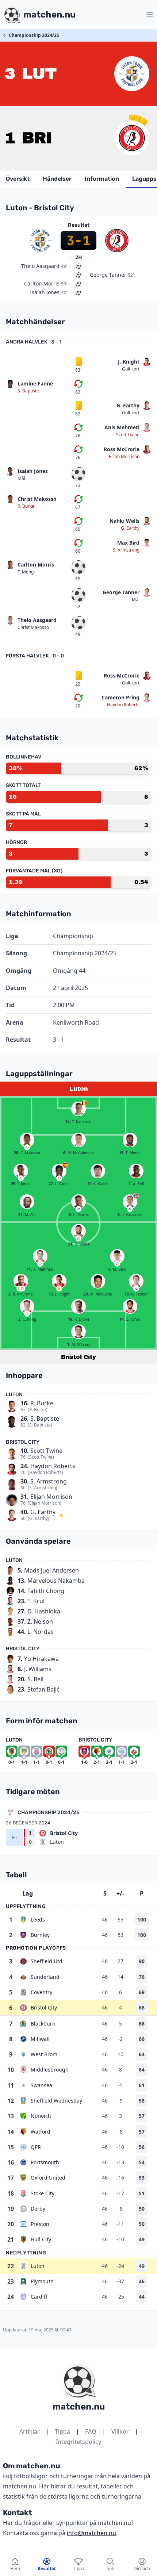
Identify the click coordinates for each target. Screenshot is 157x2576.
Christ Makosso (37, 499)
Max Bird (128, 543)
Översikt (18, 179)
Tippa (62, 2431)
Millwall (40, 2039)
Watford (41, 2132)
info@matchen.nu (91, 2533)
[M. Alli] (27, 1202)
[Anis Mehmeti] (40, 1256)
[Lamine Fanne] (59, 1171)
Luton (38, 2266)
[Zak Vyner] (130, 1306)
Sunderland (45, 1977)
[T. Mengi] (130, 1140)
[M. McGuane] (98, 1281)
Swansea (41, 2085)
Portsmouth (45, 2162)
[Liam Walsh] (98, 1171)
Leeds (38, 1919)
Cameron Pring (120, 697)
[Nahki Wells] (78, 1231)
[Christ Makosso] (27, 1140)
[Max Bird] (117, 1256)
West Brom (44, 2054)
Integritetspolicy (78, 2442)
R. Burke (26, 506)
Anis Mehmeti (122, 427)
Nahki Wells (125, 521)
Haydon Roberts (123, 705)
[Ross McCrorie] (21, 1281)
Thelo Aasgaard (37, 620)
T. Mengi (26, 572)
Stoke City (43, 2193)
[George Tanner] (136, 1281)
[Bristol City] (132, 138)
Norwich (41, 2116)
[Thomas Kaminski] (78, 1109)
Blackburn (43, 2024)
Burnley (40, 1935)
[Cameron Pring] (27, 1306)
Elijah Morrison (124, 457)
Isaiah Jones (33, 471)
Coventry (41, 1992)
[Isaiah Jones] (21, 1171)
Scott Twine (128, 435)
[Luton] (132, 74)
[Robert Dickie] (78, 1306)
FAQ (91, 2431)
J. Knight (129, 362)
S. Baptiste (28, 391)
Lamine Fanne (35, 383)
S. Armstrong (126, 550)
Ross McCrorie (122, 449)
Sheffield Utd (47, 1961)
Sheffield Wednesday (56, 2101)
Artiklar (30, 2431)
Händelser (57, 179)
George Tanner (121, 592)
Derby (38, 2209)
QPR (36, 2147)
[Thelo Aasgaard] (130, 1202)
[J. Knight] (59, 1281)
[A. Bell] (136, 1171)
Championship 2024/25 (34, 35)
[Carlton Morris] (78, 1202)
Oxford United (48, 2178)
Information (102, 179)
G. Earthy (128, 405)
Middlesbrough (50, 2070)
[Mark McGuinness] (78, 1140)
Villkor (120, 2431)
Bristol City (44, 2007)
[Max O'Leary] (78, 1332)
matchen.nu (79, 2407)
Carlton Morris (36, 565)
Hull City (41, 2239)
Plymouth (42, 2281)
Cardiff (39, 2297)
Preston (40, 2224)
